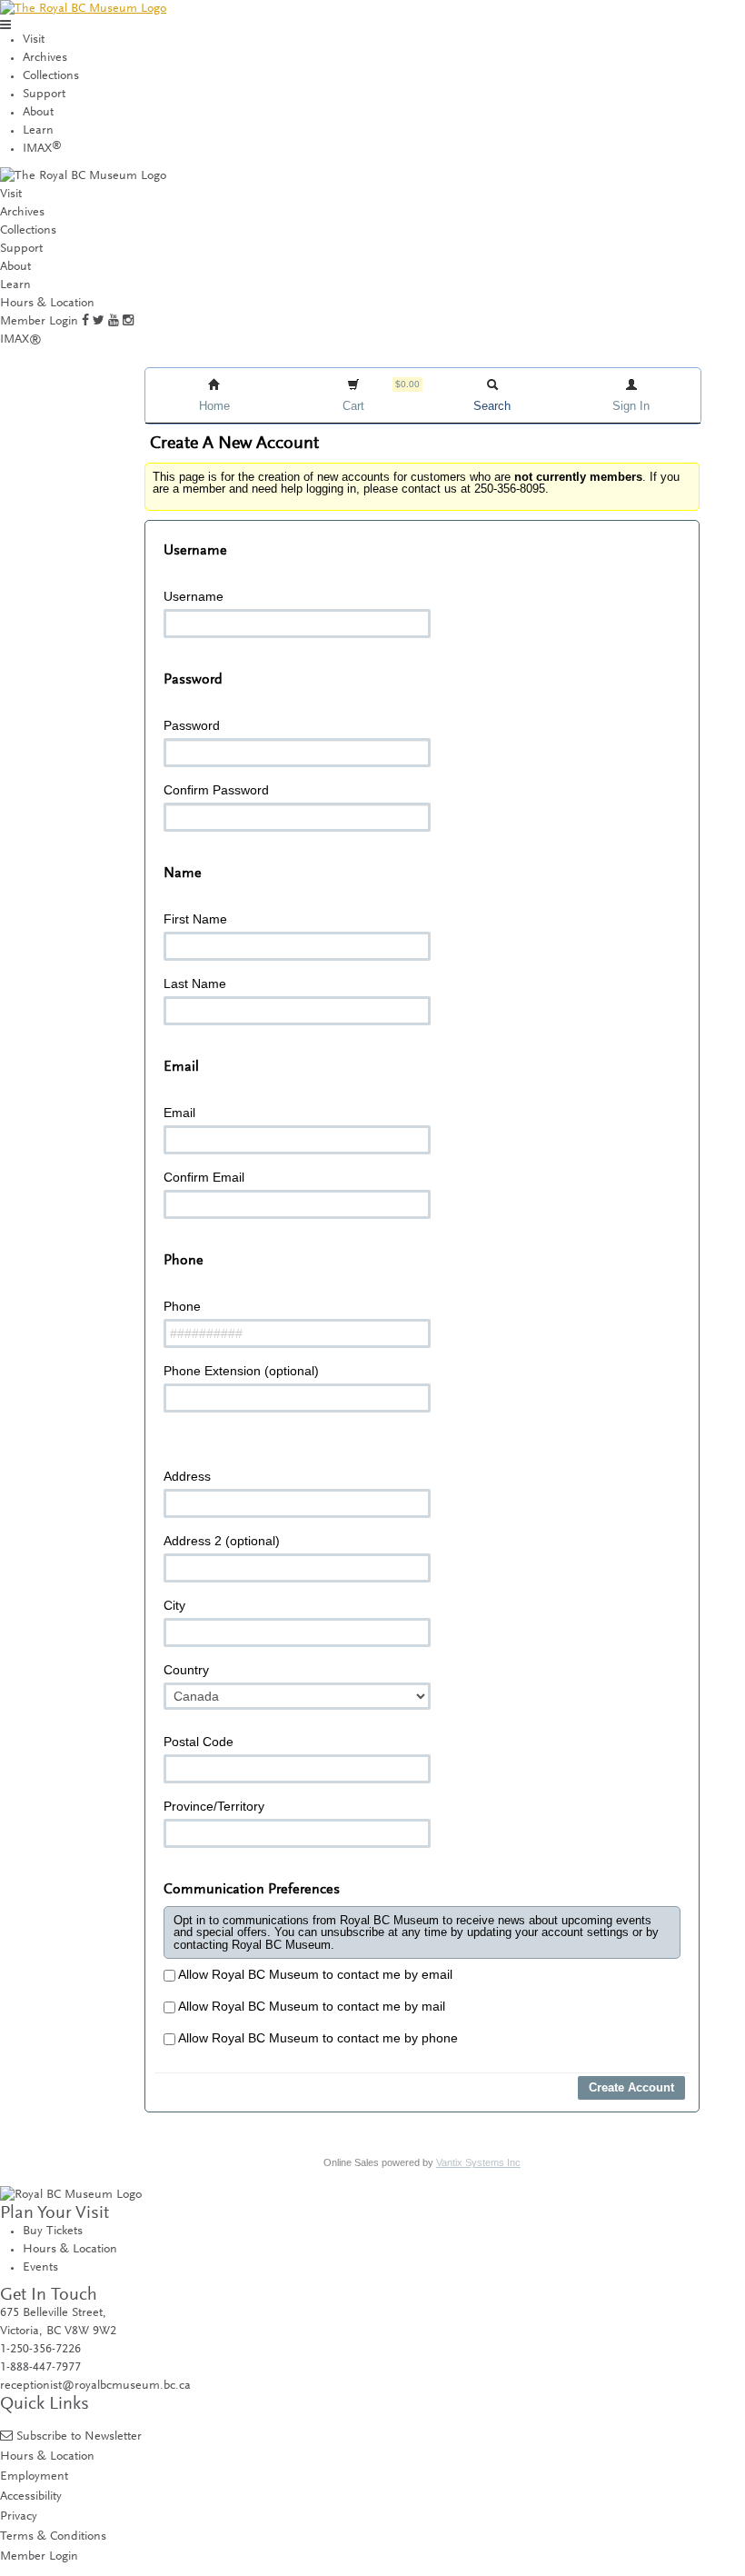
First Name (195, 919)
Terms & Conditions (53, 2536)
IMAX (42, 149)
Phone (182, 1306)
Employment (34, 2476)
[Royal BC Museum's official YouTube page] (114, 322)
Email (179, 1113)
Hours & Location (47, 304)
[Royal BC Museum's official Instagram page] (128, 322)
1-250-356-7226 (40, 2350)
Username (194, 596)
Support (44, 95)
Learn (38, 131)
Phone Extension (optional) (241, 1371)
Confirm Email (204, 1177)
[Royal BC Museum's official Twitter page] (99, 322)
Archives (45, 58)
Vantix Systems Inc (478, 2162)
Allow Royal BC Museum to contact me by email (314, 1974)
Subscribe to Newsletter (79, 2436)
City (174, 1605)
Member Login (39, 322)
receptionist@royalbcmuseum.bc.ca (95, 2386)
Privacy (19, 2516)
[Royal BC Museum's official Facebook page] (85, 322)
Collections (51, 76)
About (38, 113)
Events (40, 2268)
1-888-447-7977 (40, 2368)
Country (186, 1670)
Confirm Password (216, 790)
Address (187, 1476)
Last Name (195, 983)
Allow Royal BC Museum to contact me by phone (317, 2038)
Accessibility (31, 2496)
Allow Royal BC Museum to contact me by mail (310, 2006)
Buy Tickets (53, 2232)
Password (192, 725)
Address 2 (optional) (222, 1541)
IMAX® (21, 340)
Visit (34, 40)
